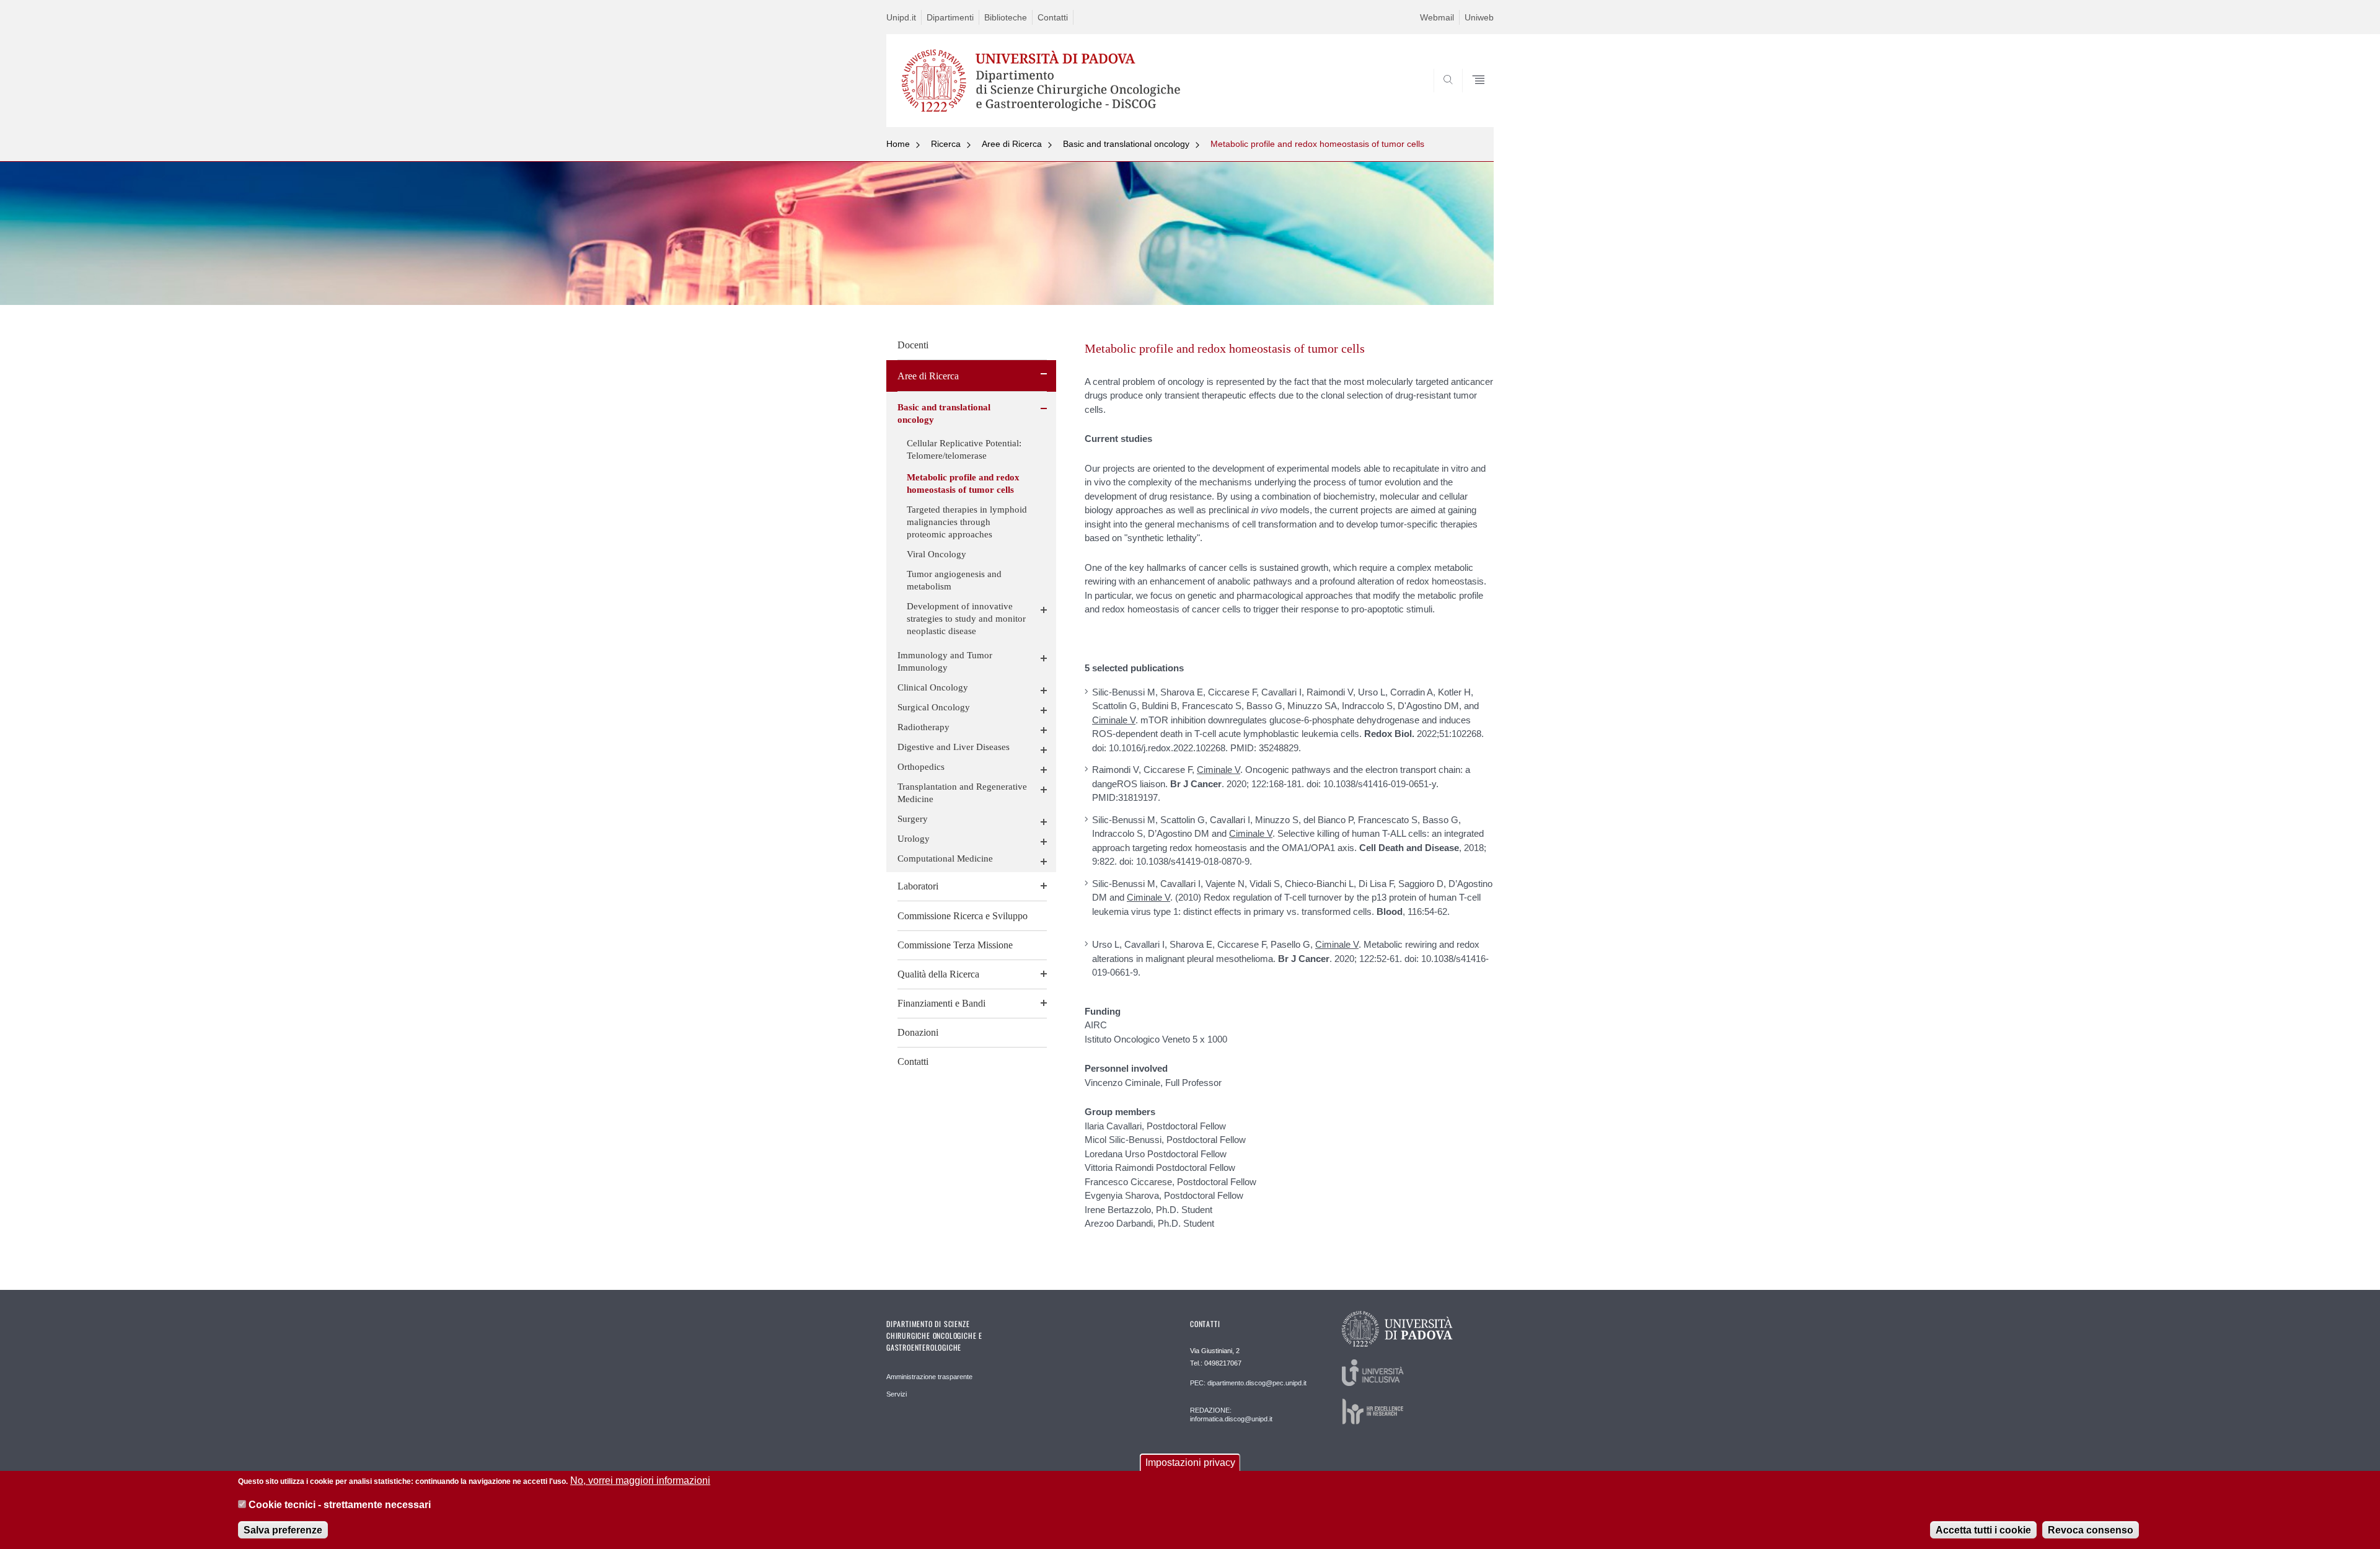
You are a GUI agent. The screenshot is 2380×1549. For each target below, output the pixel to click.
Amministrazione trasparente (929, 1377)
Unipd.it (901, 17)
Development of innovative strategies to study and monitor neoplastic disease (966, 619)
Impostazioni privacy (1190, 1463)
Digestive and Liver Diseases (954, 747)
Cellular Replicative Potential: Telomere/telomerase (964, 449)
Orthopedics (921, 767)
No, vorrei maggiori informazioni (640, 1481)
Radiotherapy (923, 727)
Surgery (913, 819)
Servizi (897, 1394)
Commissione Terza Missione (955, 945)
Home (898, 144)
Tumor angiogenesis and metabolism (954, 580)
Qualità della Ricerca (938, 974)
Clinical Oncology (933, 687)
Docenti (913, 345)
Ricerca (946, 144)
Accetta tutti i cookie (1983, 1530)
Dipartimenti (950, 17)
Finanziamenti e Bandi (941, 1003)
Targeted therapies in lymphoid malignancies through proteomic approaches (967, 522)
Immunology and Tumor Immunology (945, 661)
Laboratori (918, 886)
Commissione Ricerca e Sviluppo (963, 916)
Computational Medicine (945, 858)
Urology (914, 839)
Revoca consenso (2091, 1530)
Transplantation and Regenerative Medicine (962, 793)
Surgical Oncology (934, 707)
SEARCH (1472, 97)
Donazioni (918, 1032)
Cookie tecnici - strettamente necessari (340, 1505)
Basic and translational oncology (1126, 144)
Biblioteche (1006, 17)
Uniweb (1479, 17)
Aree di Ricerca (1012, 144)
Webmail (1437, 17)
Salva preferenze (283, 1530)
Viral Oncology (937, 554)
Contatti (1053, 17)
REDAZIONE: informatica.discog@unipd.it (1231, 1414)
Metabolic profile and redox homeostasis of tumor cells (1317, 144)
